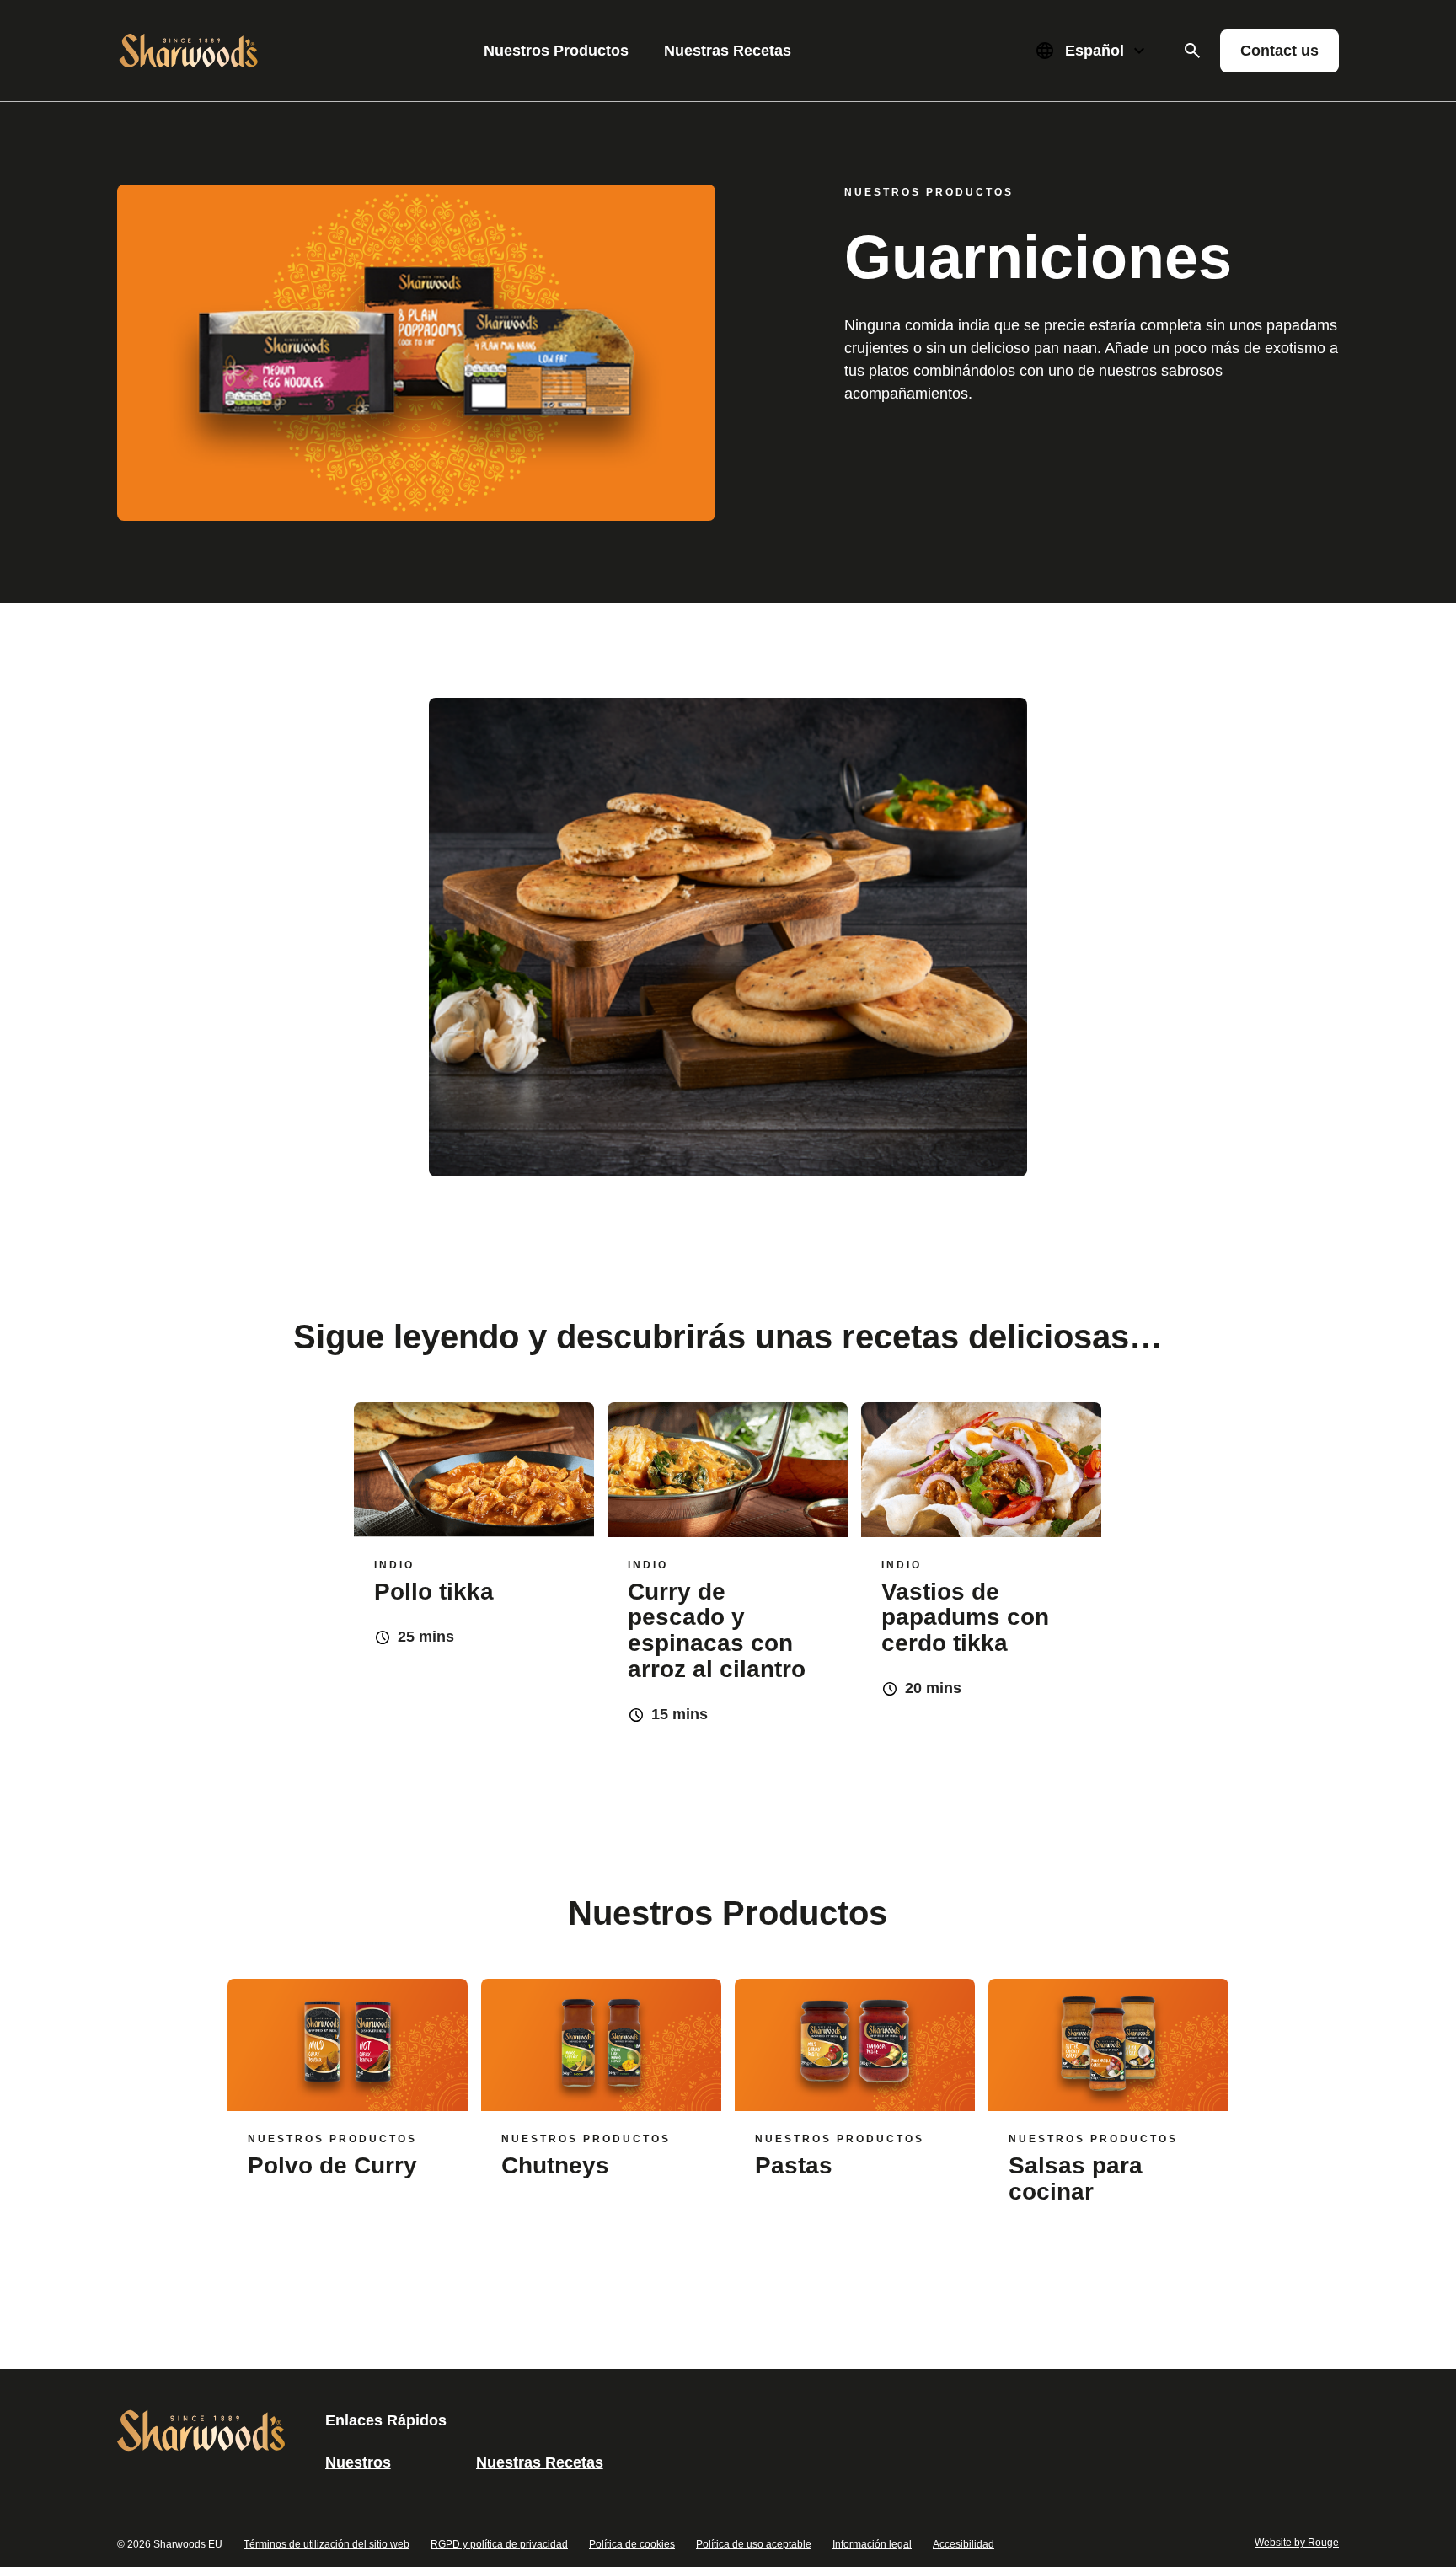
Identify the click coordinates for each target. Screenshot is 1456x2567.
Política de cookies (632, 2544)
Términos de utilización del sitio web (327, 2544)
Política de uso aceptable (754, 2544)
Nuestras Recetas (728, 51)
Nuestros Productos (556, 51)
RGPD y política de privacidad (499, 2544)
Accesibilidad (964, 2544)
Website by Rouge (1297, 2543)
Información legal (872, 2544)
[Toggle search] (1192, 51)
